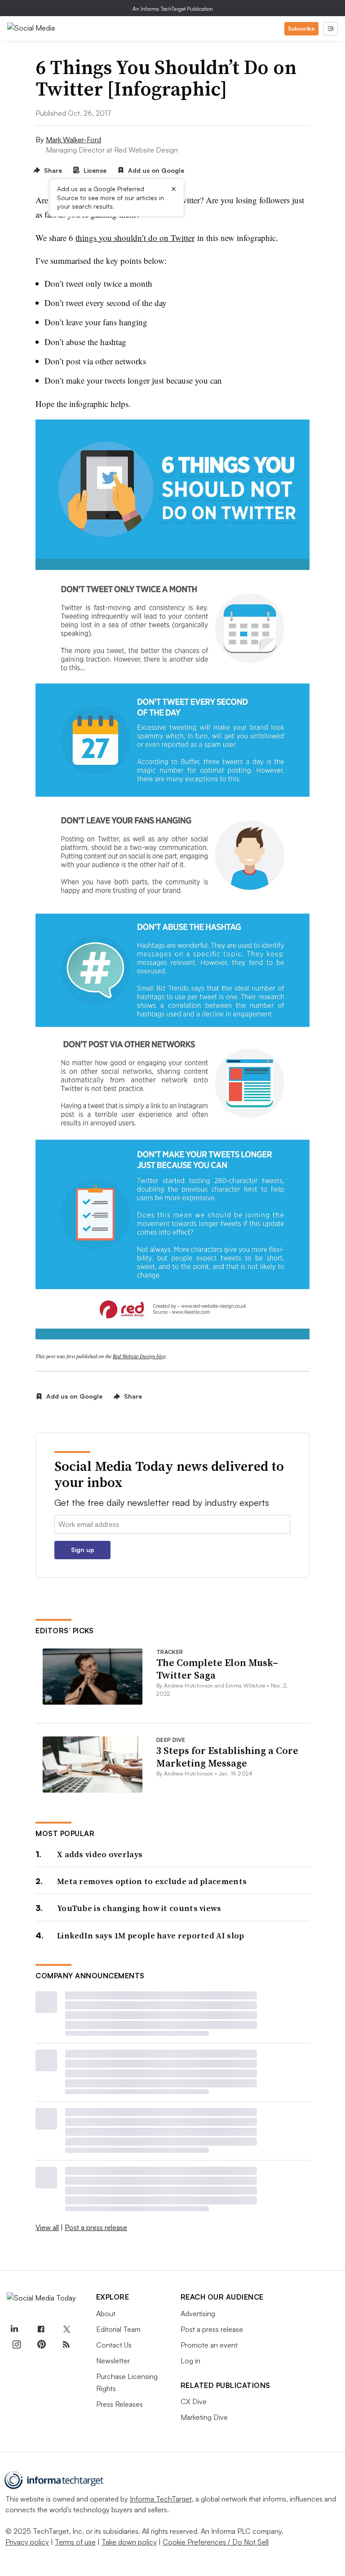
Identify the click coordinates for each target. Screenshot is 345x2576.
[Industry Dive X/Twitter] (66, 2330)
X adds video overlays (100, 1854)
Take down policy (129, 2542)
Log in (190, 2361)
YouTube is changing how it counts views (139, 1908)
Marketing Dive (204, 2417)
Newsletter (113, 2361)
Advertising (198, 2314)
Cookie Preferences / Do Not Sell (216, 2542)
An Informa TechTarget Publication (173, 9)
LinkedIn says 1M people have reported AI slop (151, 1935)
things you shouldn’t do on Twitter (135, 238)
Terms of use (75, 2542)
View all (47, 2227)
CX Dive (194, 2401)
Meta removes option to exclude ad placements (152, 1881)
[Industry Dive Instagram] (16, 2344)
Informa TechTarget (161, 2499)
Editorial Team (118, 2329)
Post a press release (96, 2227)
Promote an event (209, 2345)
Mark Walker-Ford (73, 140)
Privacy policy (27, 2542)
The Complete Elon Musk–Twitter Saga (217, 1669)
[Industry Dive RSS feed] (66, 2344)
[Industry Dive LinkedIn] (14, 2330)
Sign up (83, 1550)
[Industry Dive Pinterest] (41, 2344)
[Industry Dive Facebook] (41, 2330)
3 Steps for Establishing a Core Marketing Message (227, 1757)
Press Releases (119, 2404)
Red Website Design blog (139, 1356)
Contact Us (114, 2345)
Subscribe (301, 28)
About (106, 2314)
